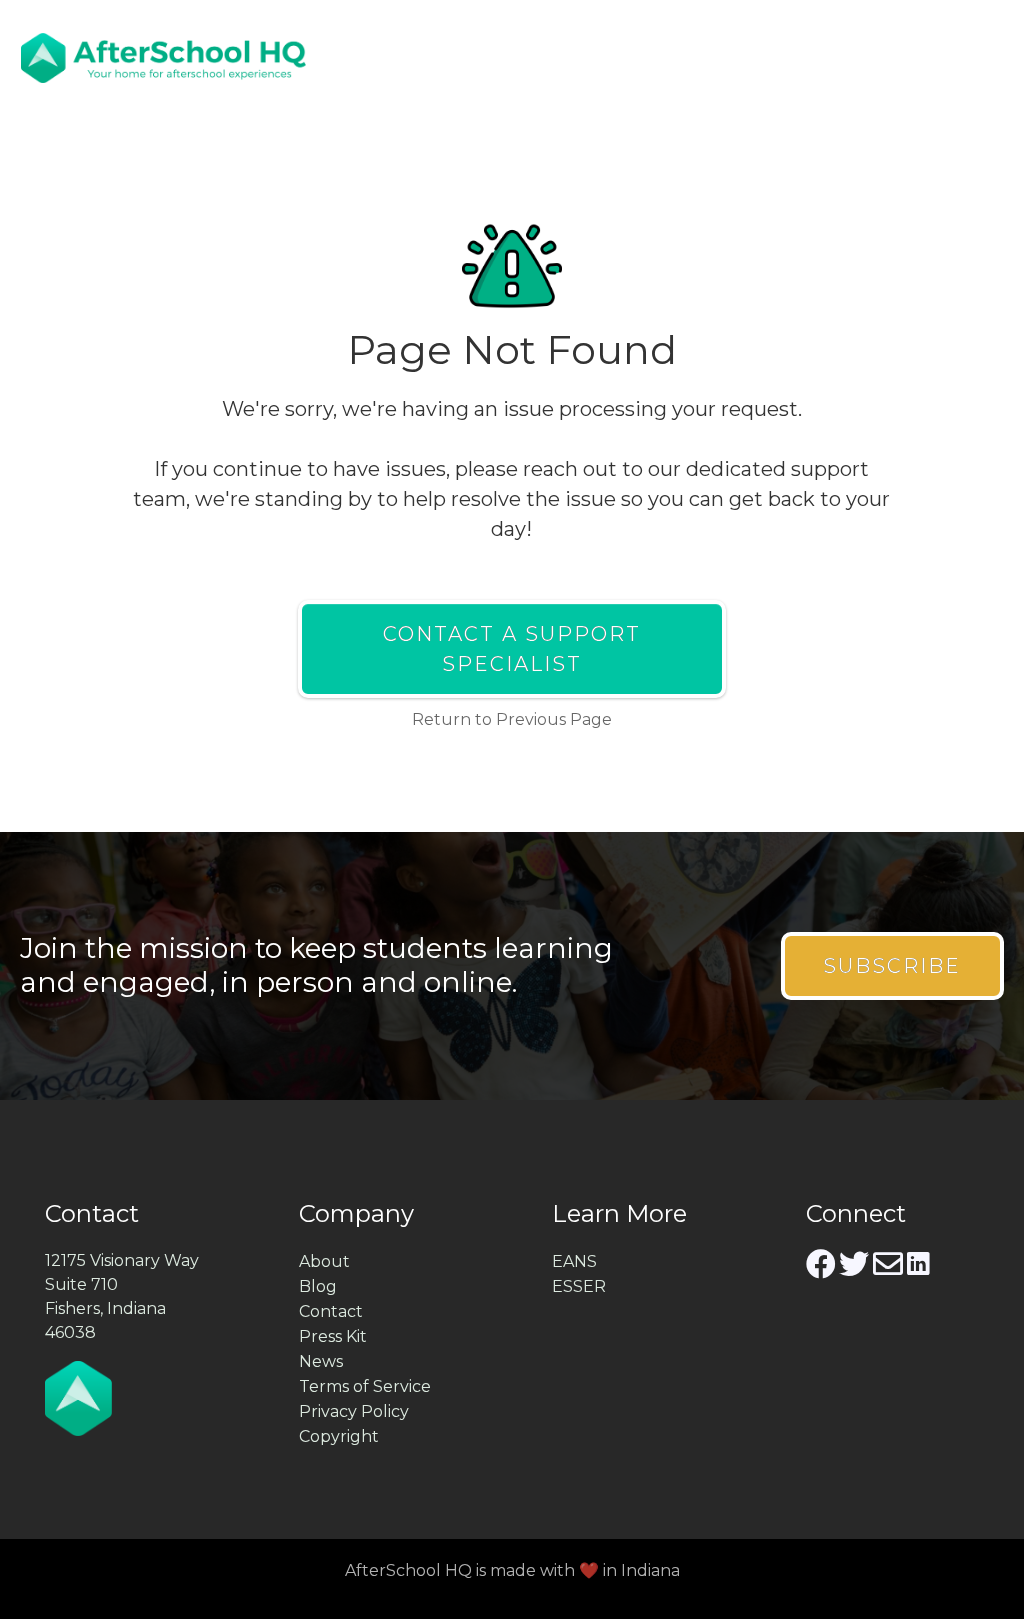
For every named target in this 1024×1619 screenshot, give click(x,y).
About (324, 1261)
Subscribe (892, 966)
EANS (574, 1261)
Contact (331, 1311)
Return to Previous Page (512, 719)
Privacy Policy (354, 1411)
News (321, 1361)
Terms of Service (365, 1386)
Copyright (339, 1436)
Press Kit (333, 1336)
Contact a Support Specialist (512, 649)
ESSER (579, 1286)
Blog (318, 1286)
